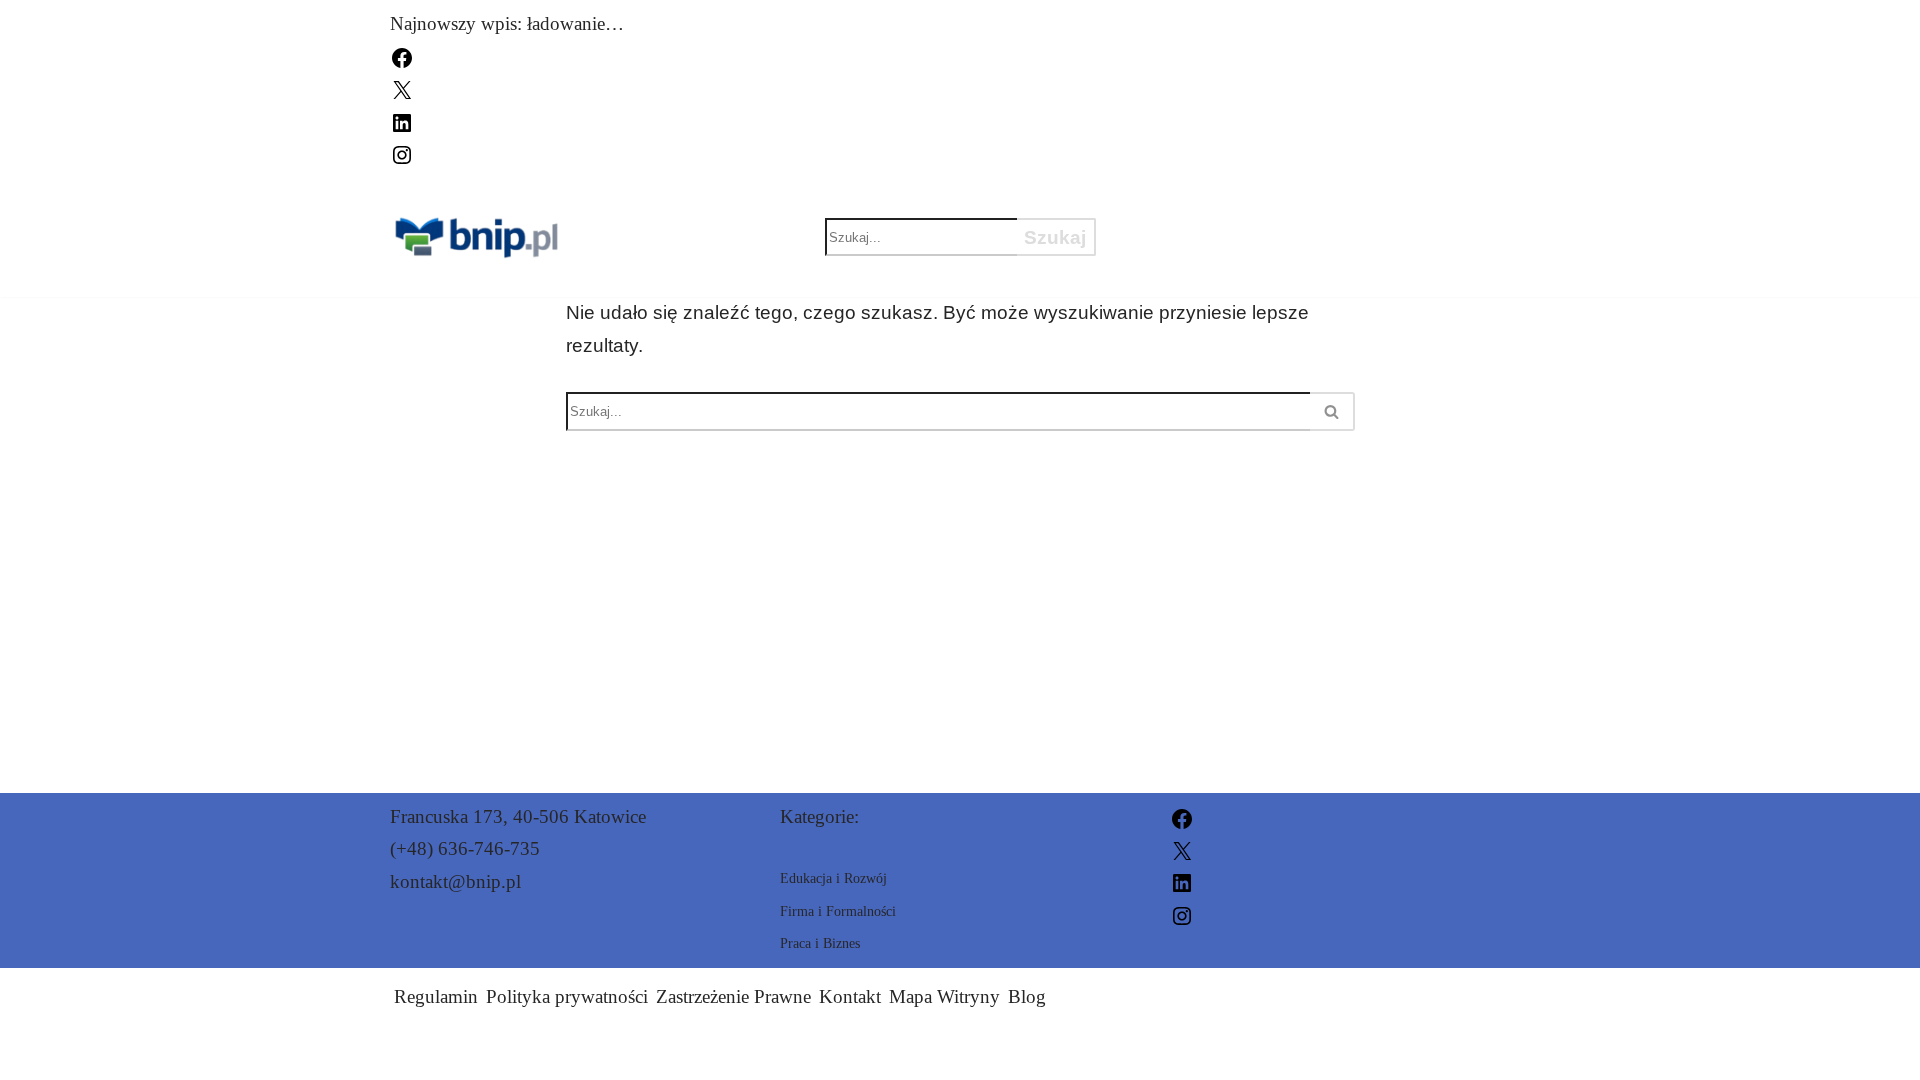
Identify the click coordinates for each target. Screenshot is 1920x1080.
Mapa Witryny (944, 996)
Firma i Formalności (1247, 272)
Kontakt (850, 996)
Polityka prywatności (567, 996)
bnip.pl (1190, 1052)
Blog (1027, 996)
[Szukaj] (1332, 411)
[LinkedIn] (402, 120)
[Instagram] (402, 152)
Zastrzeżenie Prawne (733, 996)
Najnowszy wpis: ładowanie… (507, 23)
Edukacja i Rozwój (1235, 202)
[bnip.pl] (479, 237)
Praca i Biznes (1210, 237)
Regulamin (436, 996)
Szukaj (1055, 237)
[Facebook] (402, 55)
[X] (402, 88)
